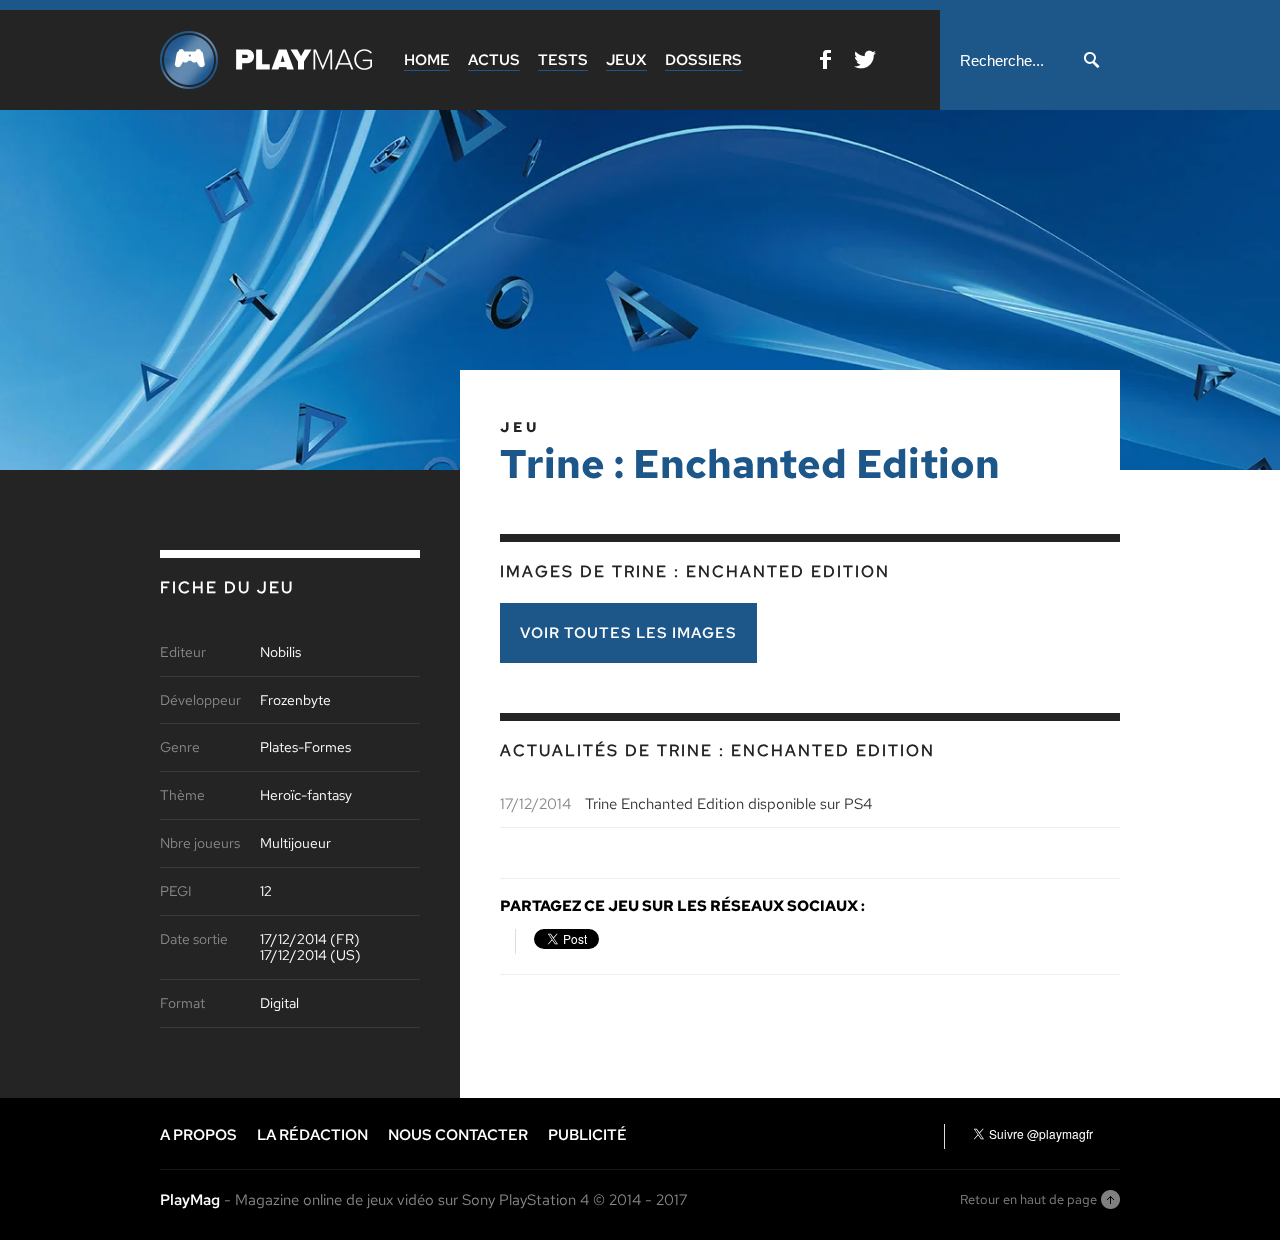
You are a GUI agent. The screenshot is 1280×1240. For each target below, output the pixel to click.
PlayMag (190, 1200)
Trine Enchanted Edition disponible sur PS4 (728, 804)
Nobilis (280, 652)
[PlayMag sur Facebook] (825, 63)
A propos (198, 1135)
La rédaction (312, 1135)
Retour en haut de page (1028, 1199)
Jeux (626, 60)
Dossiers (703, 60)
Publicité (587, 1135)
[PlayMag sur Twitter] (865, 63)
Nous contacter (458, 1135)
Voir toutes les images (628, 633)
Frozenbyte (295, 700)
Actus (494, 60)
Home (427, 60)
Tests (563, 60)
